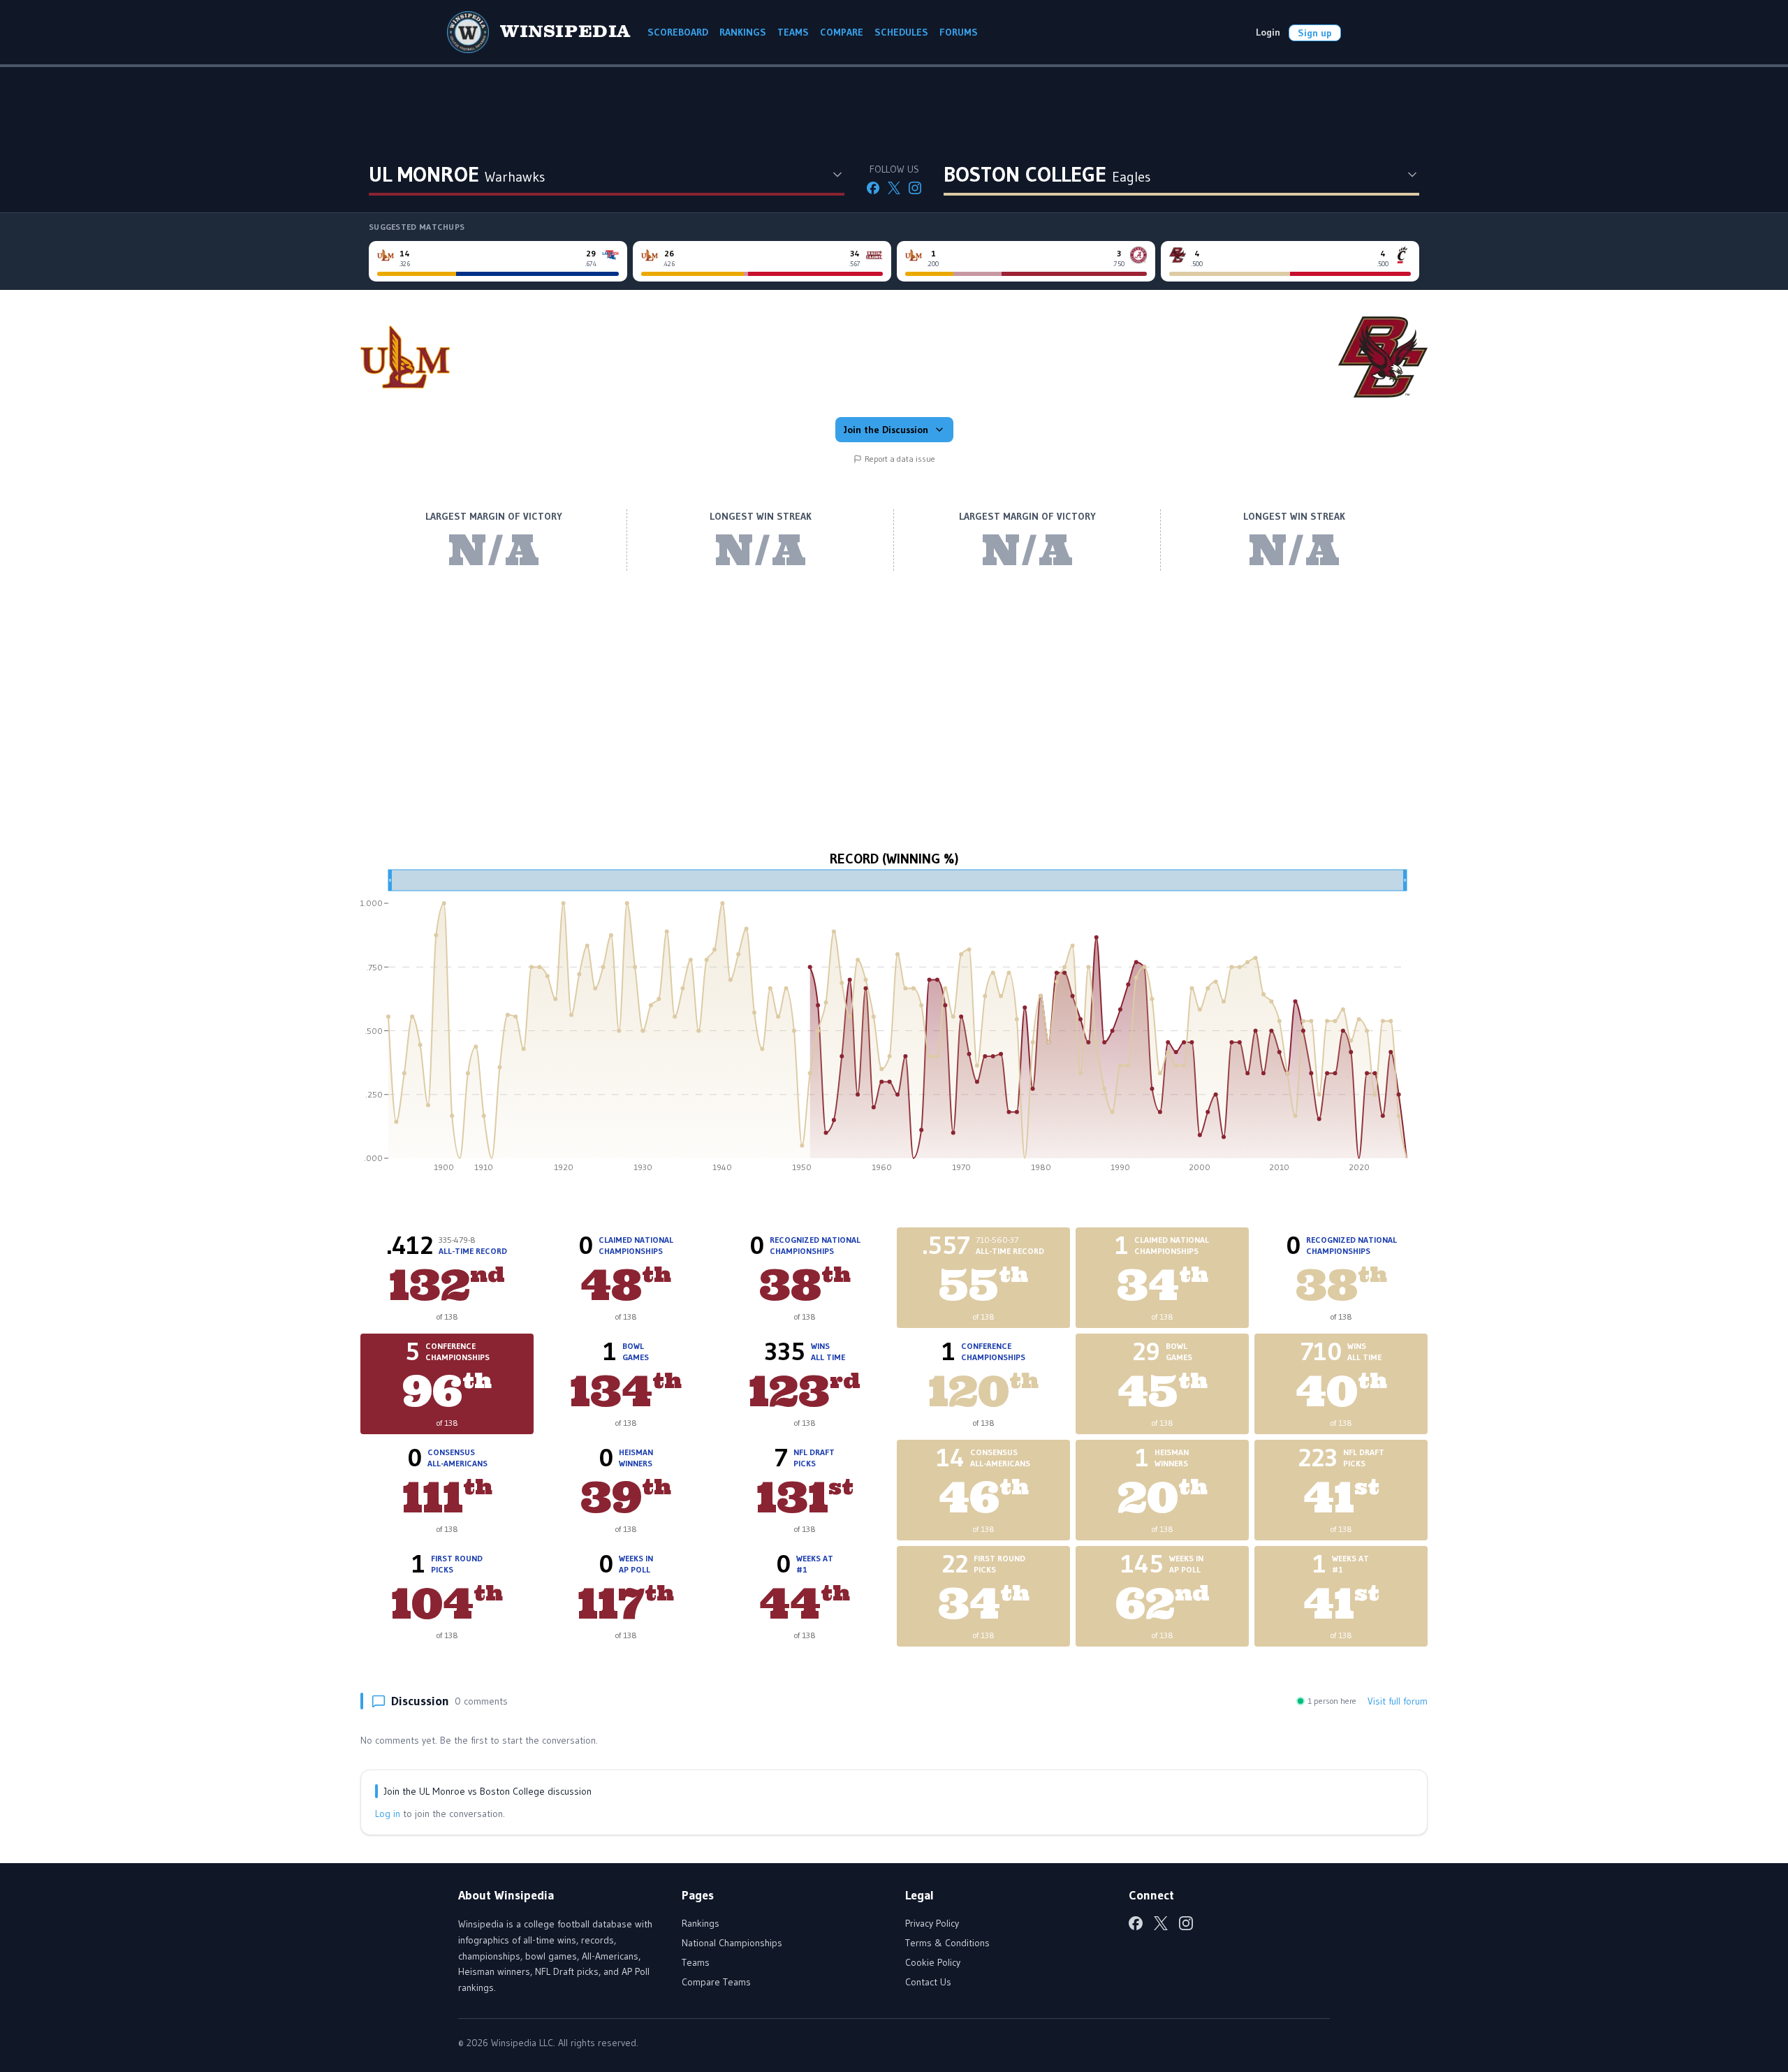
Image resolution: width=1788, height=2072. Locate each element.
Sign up (1315, 33)
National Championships (732, 1943)
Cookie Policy (933, 1962)
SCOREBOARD (678, 32)
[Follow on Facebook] (873, 188)
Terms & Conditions (947, 1943)
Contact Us (928, 1982)
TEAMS (793, 32)
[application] (894, 1026)
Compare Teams (716, 1982)
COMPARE (842, 32)
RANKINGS (743, 32)
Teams (696, 1962)
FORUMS (959, 32)
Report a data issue (900, 459)
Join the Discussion (886, 430)
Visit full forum (1398, 1701)
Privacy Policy (932, 1923)
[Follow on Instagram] (915, 188)
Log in (388, 1814)
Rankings (701, 1923)
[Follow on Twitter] (894, 188)
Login (1268, 32)
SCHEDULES (901, 32)
